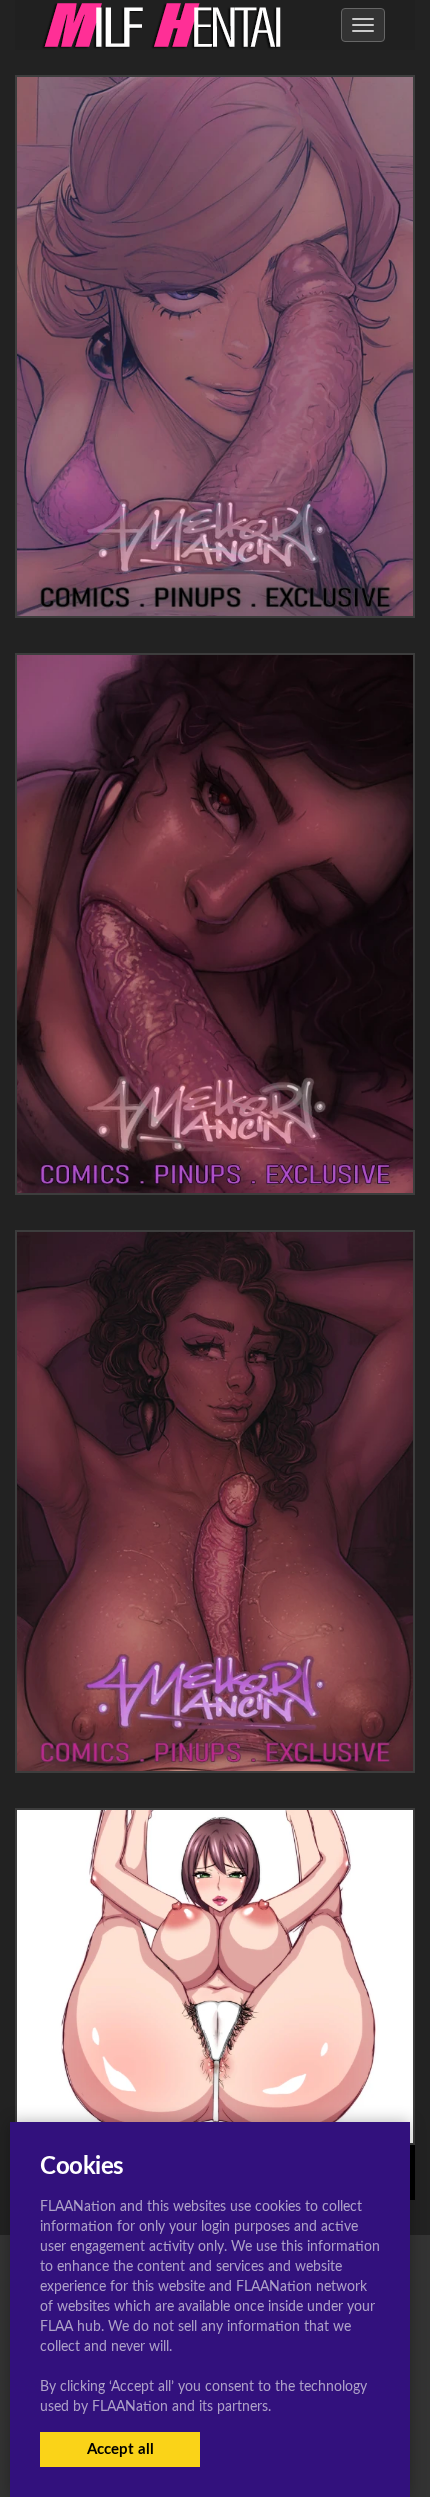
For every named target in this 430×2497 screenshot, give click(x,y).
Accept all (120, 2449)
